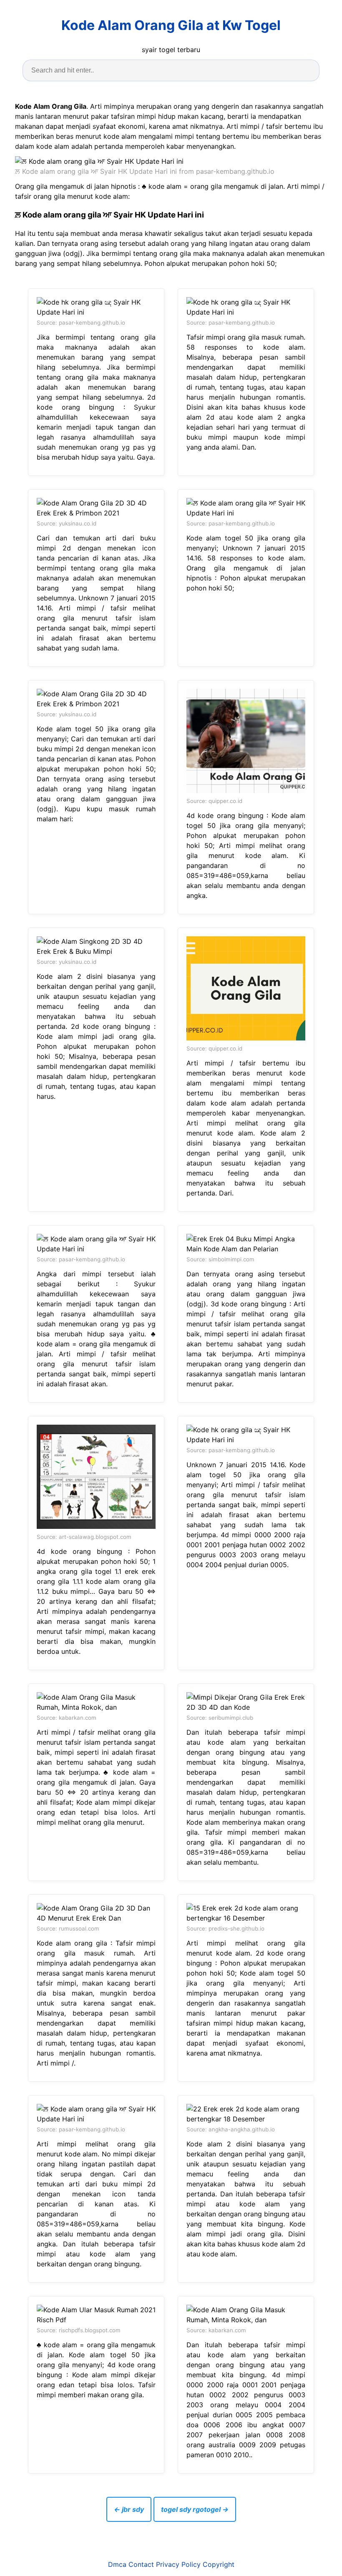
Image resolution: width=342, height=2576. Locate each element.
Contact (141, 2564)
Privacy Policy (178, 2564)
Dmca (117, 2564)
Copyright (219, 2564)
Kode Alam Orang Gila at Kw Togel (171, 25)
